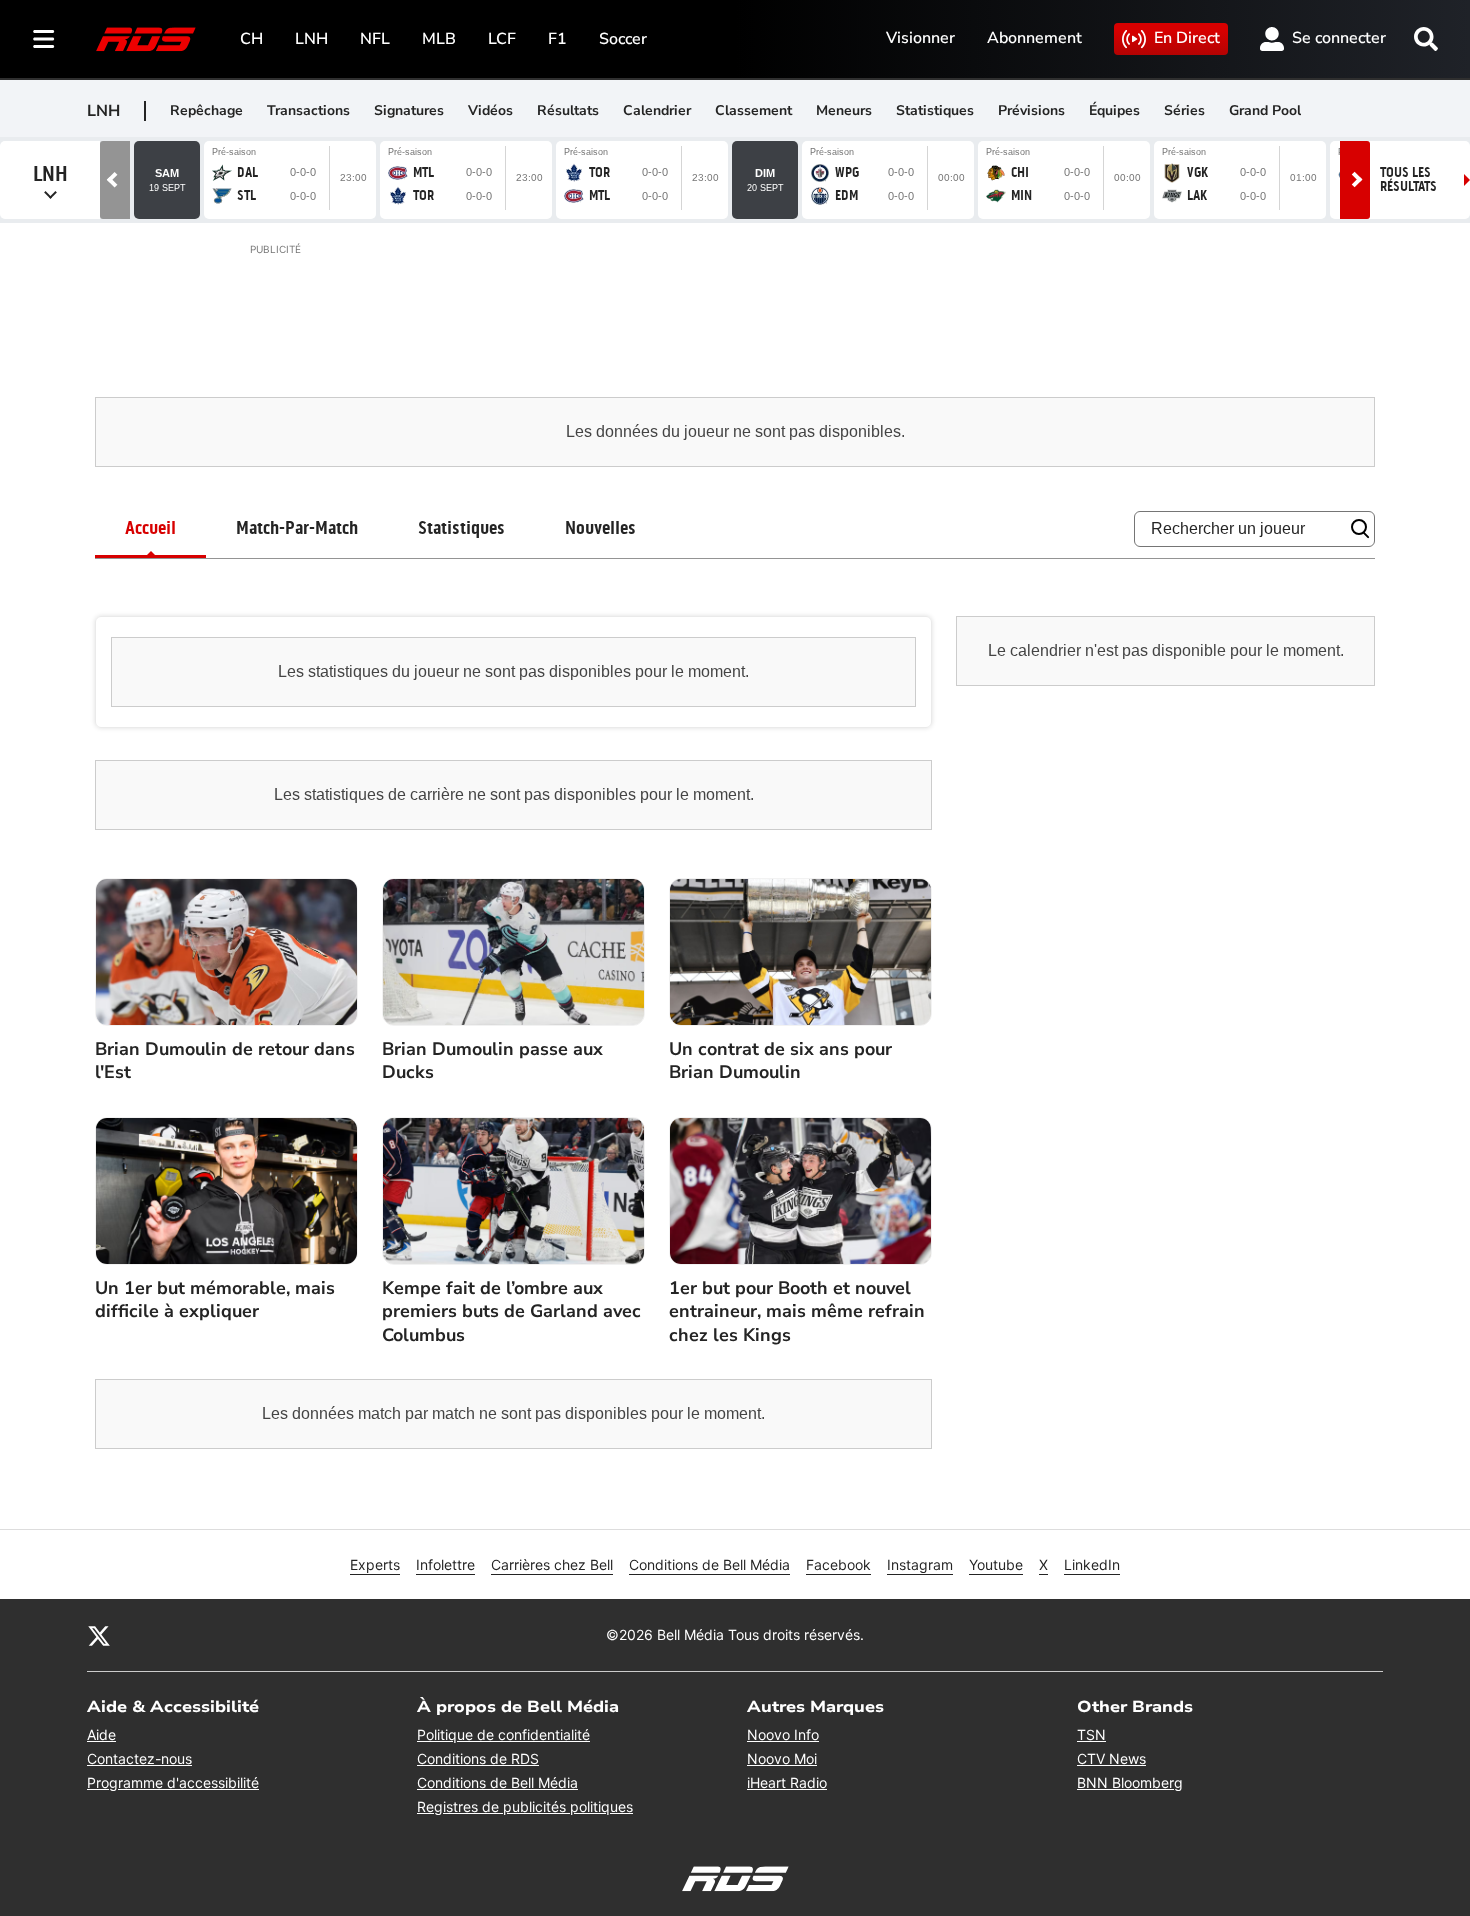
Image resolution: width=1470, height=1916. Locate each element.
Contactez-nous (139, 1758)
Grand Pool (1265, 110)
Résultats (568, 110)
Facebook (838, 1564)
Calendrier (657, 110)
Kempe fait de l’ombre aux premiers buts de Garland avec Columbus (511, 1312)
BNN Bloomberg (1130, 1782)
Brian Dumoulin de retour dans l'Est (225, 1061)
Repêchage (206, 110)
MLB (439, 39)
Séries (1184, 110)
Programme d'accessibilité (173, 1782)
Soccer (623, 39)
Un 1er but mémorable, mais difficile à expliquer (215, 1300)
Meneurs (844, 110)
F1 (557, 39)
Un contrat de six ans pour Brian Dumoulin (780, 1061)
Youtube (996, 1564)
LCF (502, 39)
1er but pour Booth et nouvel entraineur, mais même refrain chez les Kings (797, 1312)
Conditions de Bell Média (709, 1564)
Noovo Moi (782, 1758)
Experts (375, 1564)
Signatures (409, 110)
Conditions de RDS (478, 1758)
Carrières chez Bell (552, 1564)
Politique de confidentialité (503, 1734)
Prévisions (1031, 110)
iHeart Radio (787, 1782)
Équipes (1114, 110)
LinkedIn (1092, 1564)
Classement (753, 110)
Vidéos (490, 110)
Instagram (920, 1564)
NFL (375, 39)
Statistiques (935, 110)
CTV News (1111, 1758)
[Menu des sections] (44, 39)
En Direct (1187, 38)
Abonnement (1034, 38)
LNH (311, 39)
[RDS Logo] (146, 38)
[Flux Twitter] (99, 1635)
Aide (101, 1734)
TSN (1091, 1734)
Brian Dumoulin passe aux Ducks (492, 1061)
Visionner (920, 38)
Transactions (308, 110)
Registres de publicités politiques (525, 1806)
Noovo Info (783, 1734)
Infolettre (445, 1564)
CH (251, 39)
